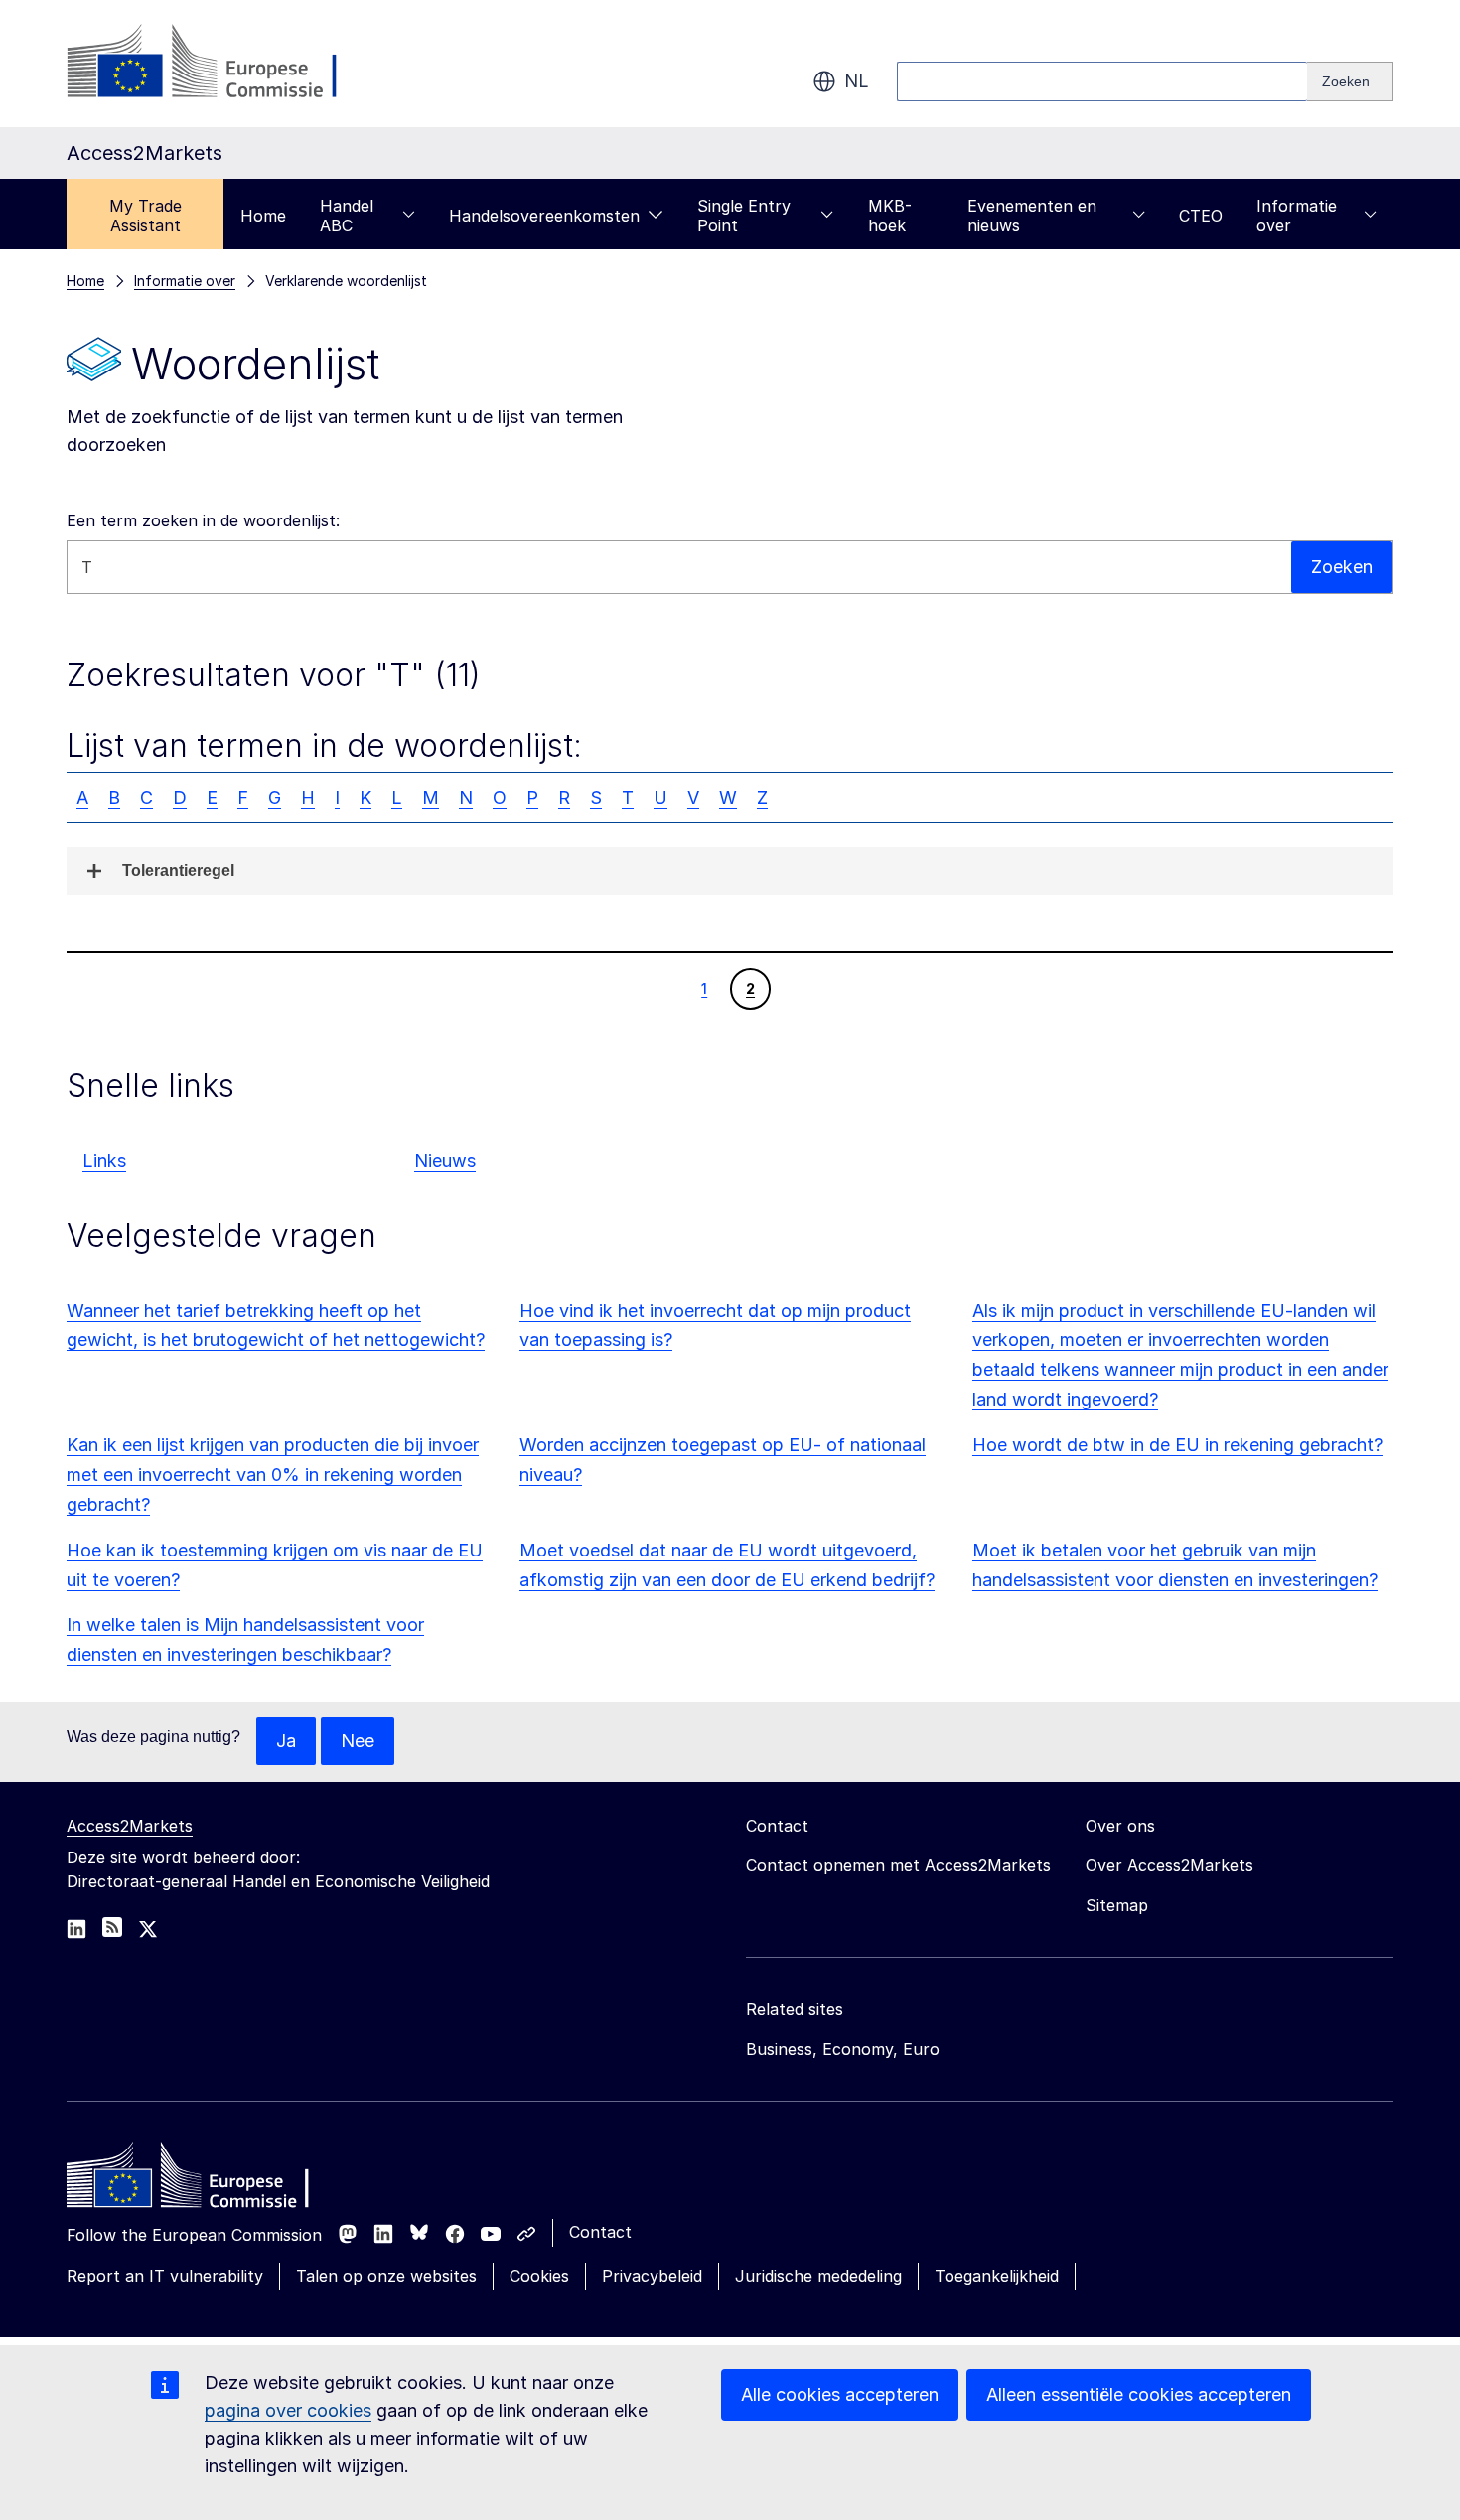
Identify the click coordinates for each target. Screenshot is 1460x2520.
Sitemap (1117, 1905)
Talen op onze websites (386, 2276)
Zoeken (1342, 567)
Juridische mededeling (818, 2276)
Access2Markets (130, 1826)
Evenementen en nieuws (1032, 216)
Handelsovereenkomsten (544, 216)
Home (263, 216)
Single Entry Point (744, 216)
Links (104, 1161)
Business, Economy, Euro (843, 2049)
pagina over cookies (288, 2410)
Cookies (539, 2276)
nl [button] (857, 81)
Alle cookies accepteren (840, 2394)
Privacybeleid (652, 2276)
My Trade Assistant (146, 216)
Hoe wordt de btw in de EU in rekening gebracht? (1177, 1445)
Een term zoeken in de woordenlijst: (203, 520)
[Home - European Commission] (211, 2180)
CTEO (1201, 216)
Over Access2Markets (1169, 1865)
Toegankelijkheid (997, 2276)
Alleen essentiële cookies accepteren (1139, 2394)
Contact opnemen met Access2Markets (898, 1865)
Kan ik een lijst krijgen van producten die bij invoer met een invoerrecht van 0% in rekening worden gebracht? (273, 1475)
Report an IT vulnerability (165, 2276)
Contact (600, 2232)
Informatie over (1297, 216)
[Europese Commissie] (227, 64)
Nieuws (445, 1161)
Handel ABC (347, 216)
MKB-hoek (890, 216)
